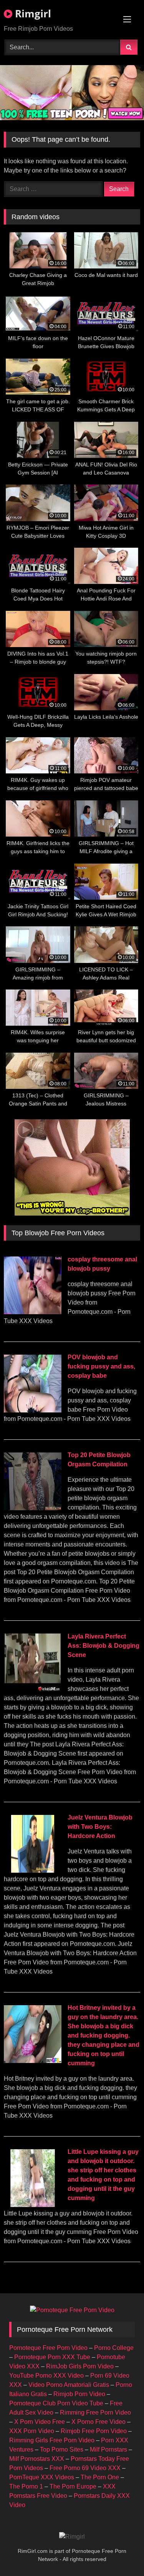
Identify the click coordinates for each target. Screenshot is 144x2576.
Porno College (114, 2348)
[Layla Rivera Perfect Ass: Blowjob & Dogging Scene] (33, 1689)
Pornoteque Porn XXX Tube (52, 2357)
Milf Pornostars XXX (37, 2459)
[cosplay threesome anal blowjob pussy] (33, 1312)
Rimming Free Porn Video (95, 2412)
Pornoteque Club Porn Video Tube (56, 2403)
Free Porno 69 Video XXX (85, 2468)
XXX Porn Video (32, 2431)
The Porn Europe (73, 2486)
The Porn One (100, 2477)
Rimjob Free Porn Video (94, 2431)
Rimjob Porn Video (79, 2394)
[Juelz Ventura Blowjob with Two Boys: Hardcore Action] (33, 1871)
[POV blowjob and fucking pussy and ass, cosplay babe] (33, 1410)
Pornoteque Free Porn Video (48, 2348)
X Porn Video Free (40, 2422)
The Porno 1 (26, 2486)
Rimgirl (32, 13)
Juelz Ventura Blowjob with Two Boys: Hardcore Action (100, 1827)
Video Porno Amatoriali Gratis (69, 2385)
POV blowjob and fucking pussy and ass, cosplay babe (101, 1366)
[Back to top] (120, 2553)
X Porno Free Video (98, 2422)
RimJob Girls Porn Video (80, 2366)
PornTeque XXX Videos (42, 2477)
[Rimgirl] (72, 2537)
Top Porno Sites (62, 2449)
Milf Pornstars (108, 2449)
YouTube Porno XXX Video (46, 2376)
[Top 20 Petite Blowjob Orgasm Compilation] (33, 1508)
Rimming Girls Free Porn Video (52, 2440)
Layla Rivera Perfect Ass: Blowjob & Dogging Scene (103, 1646)
